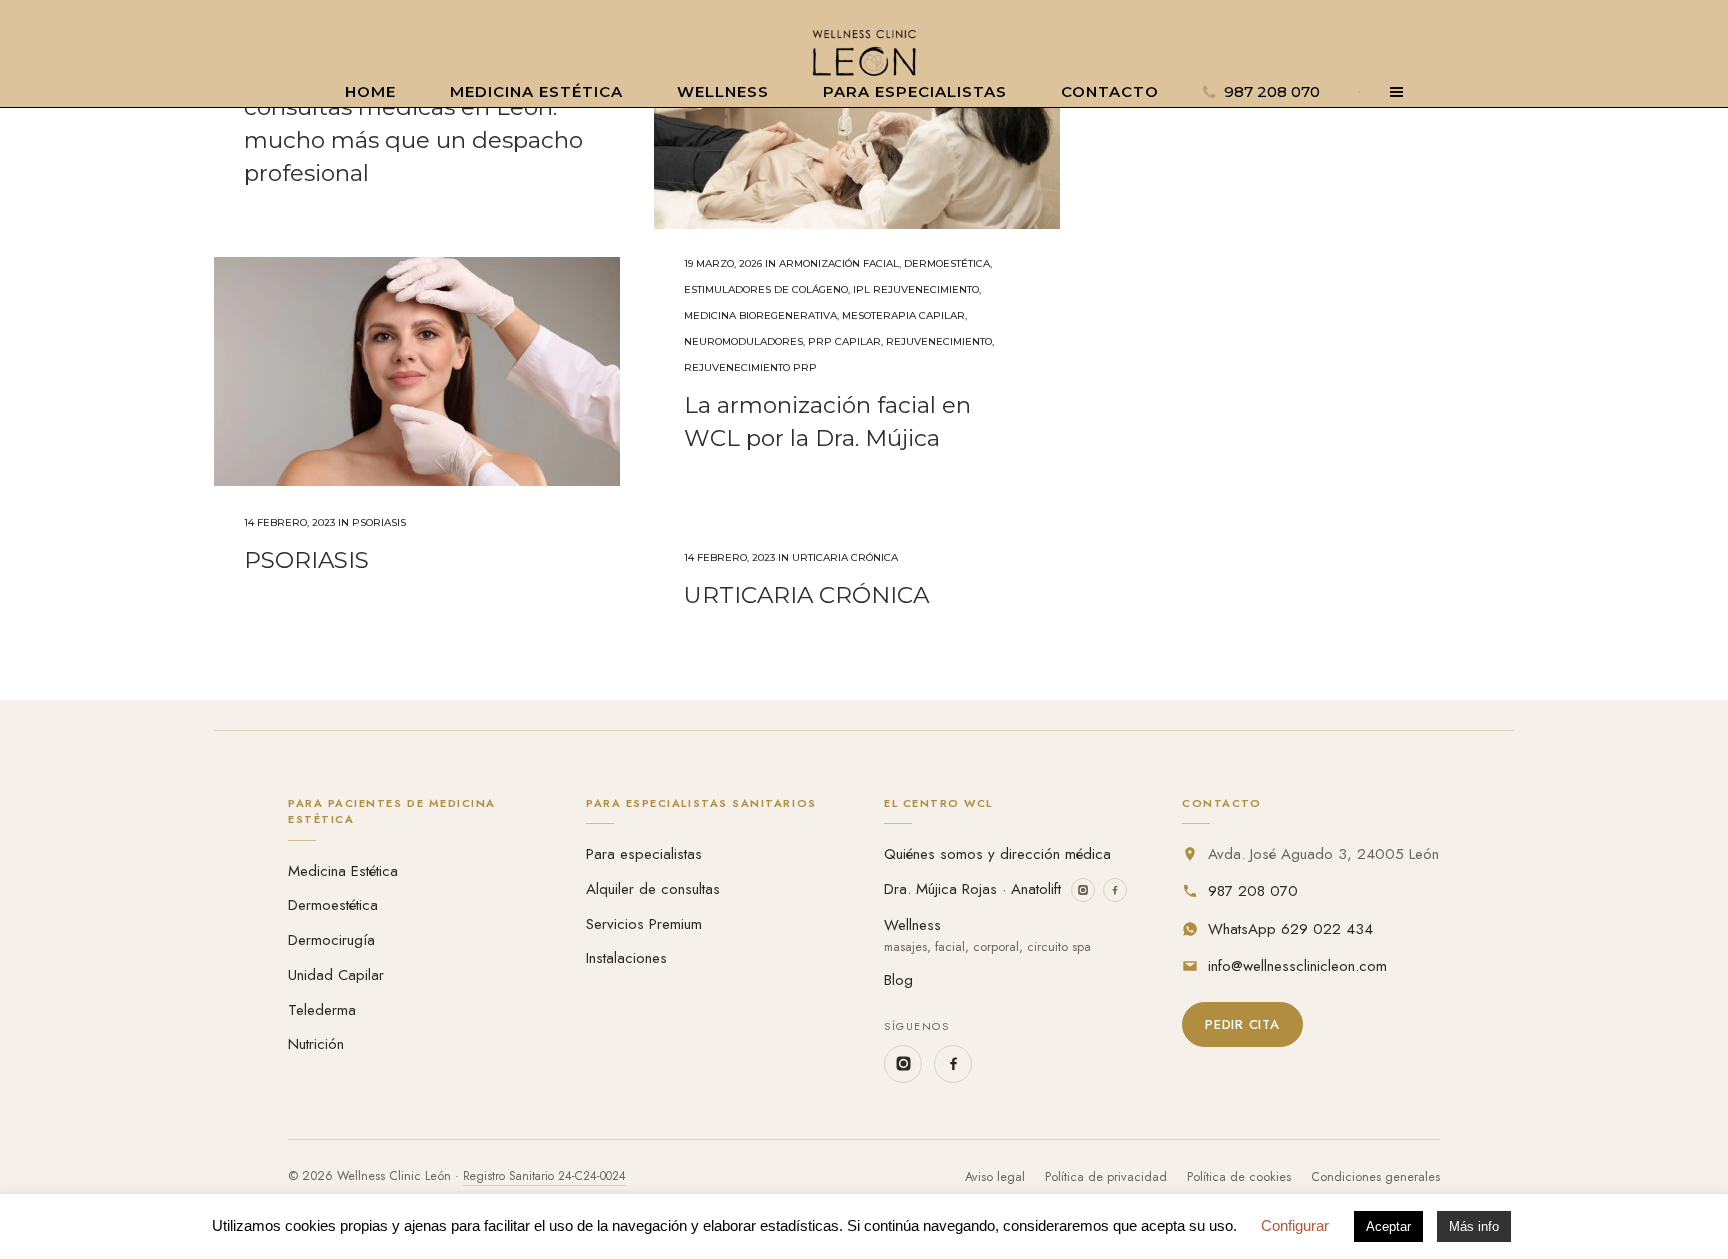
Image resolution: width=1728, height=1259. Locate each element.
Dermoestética (947, 263)
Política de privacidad (1106, 1177)
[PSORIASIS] (417, 371)
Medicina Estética (343, 871)
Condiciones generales (1375, 1177)
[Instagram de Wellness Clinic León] (903, 1064)
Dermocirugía (331, 940)
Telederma (322, 1010)
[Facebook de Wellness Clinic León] (953, 1064)
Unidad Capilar (336, 975)
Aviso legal (995, 1177)
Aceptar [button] (1388, 1226)
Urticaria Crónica (845, 557)
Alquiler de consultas (653, 889)
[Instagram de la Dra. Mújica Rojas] (1083, 890)
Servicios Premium (644, 924)
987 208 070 (1253, 891)
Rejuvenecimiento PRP (750, 367)
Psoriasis (379, 522)
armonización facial (839, 263)
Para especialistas (644, 854)
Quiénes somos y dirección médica (997, 854)
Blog (898, 980)
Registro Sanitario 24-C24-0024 (544, 1176)
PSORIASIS (306, 560)
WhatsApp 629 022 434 (1290, 929)
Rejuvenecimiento (939, 341)
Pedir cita (1242, 1024)
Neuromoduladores (743, 341)
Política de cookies (1239, 1177)
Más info (1474, 1226)
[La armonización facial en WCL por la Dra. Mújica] (857, 114)
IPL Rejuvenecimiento (916, 289)
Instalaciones (626, 958)
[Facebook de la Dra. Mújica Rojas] (1115, 890)
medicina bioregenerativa (760, 315)
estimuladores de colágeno (766, 289)
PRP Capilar (844, 341)
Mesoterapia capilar (903, 315)
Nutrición (316, 1044)
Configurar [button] (1295, 1225)
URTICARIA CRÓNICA (806, 595)
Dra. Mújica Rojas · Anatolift (972, 889)
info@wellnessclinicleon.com (1297, 966)
